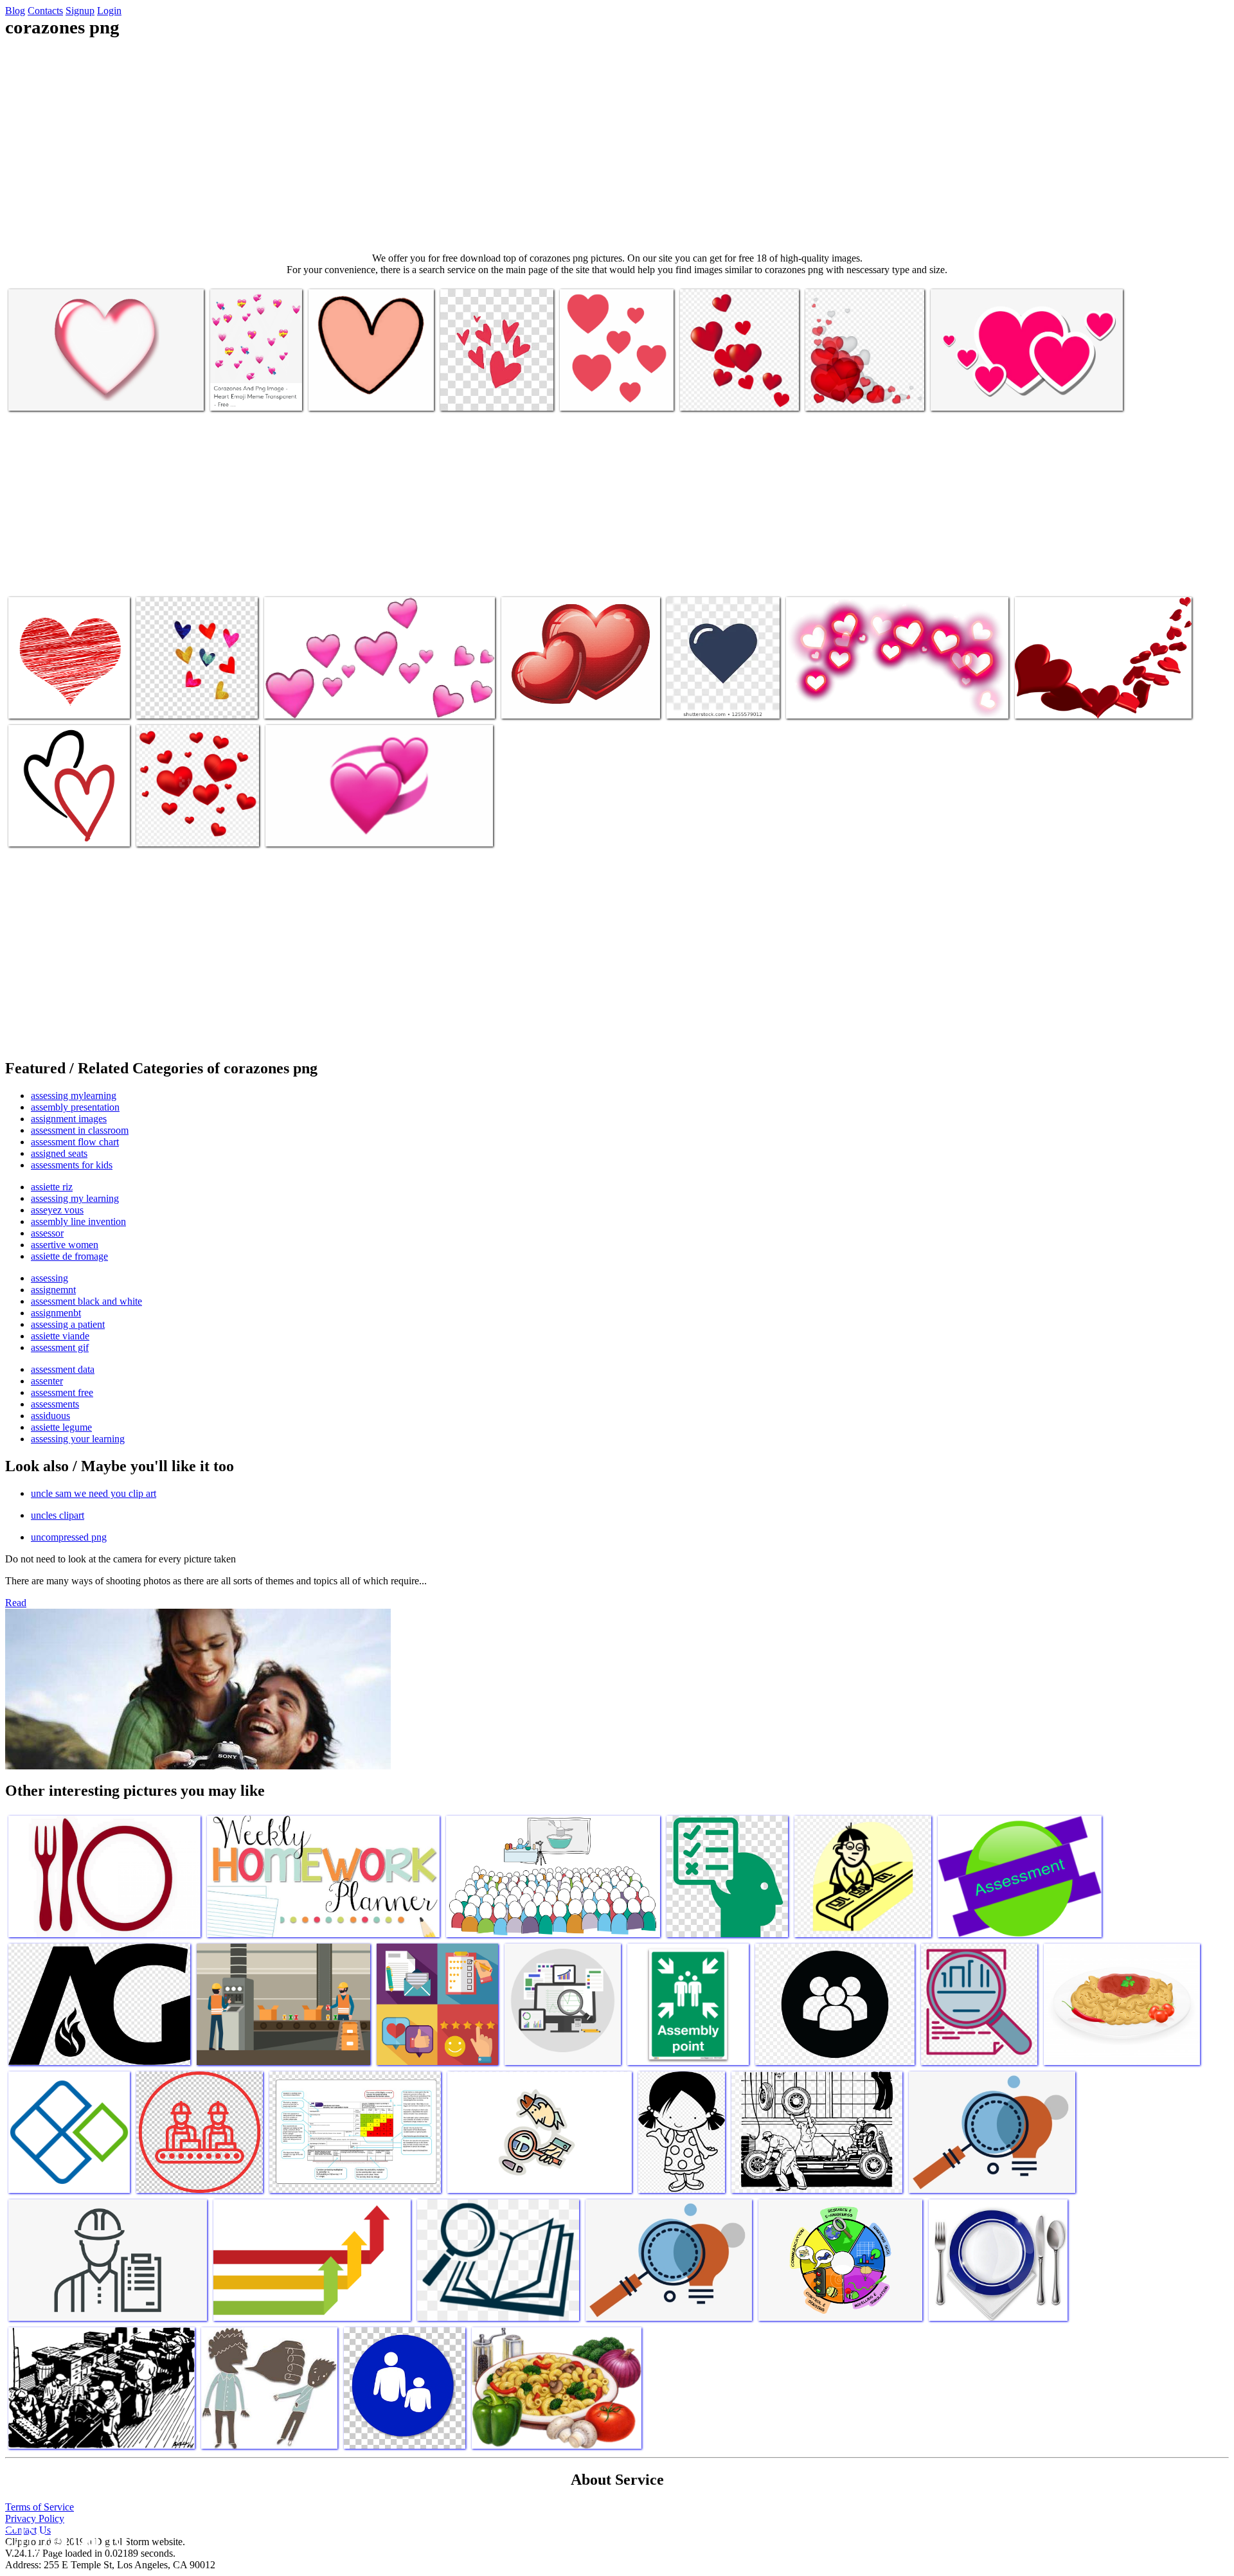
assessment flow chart (75, 1142)
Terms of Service (40, 2507)
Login (109, 11)
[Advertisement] (617, 145)
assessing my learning (75, 1198)
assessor (47, 1233)
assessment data (63, 1369)
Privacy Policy (35, 2518)
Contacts (45, 11)
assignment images (69, 1119)
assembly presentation (75, 1107)
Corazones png (38, 393)
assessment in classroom (80, 1130)
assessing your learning (78, 1439)
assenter (47, 1381)
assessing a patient (68, 1324)
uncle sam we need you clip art (94, 1493)
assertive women (65, 1245)
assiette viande (60, 1336)
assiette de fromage (69, 1256)
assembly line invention (78, 1221)
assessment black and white (86, 1301)
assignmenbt (56, 1313)
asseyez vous (57, 1210)
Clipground (64, 2537)
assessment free (62, 1392)
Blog (15, 11)
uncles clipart (58, 1515)
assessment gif (60, 1347)
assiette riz (52, 1187)
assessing (49, 1278)
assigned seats (59, 1153)
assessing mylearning (74, 1096)
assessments (55, 1404)
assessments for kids (72, 1165)
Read (16, 1603)
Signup (80, 11)
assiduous (50, 1416)
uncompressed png (69, 1537)
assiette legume (61, 1427)
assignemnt (53, 1290)
